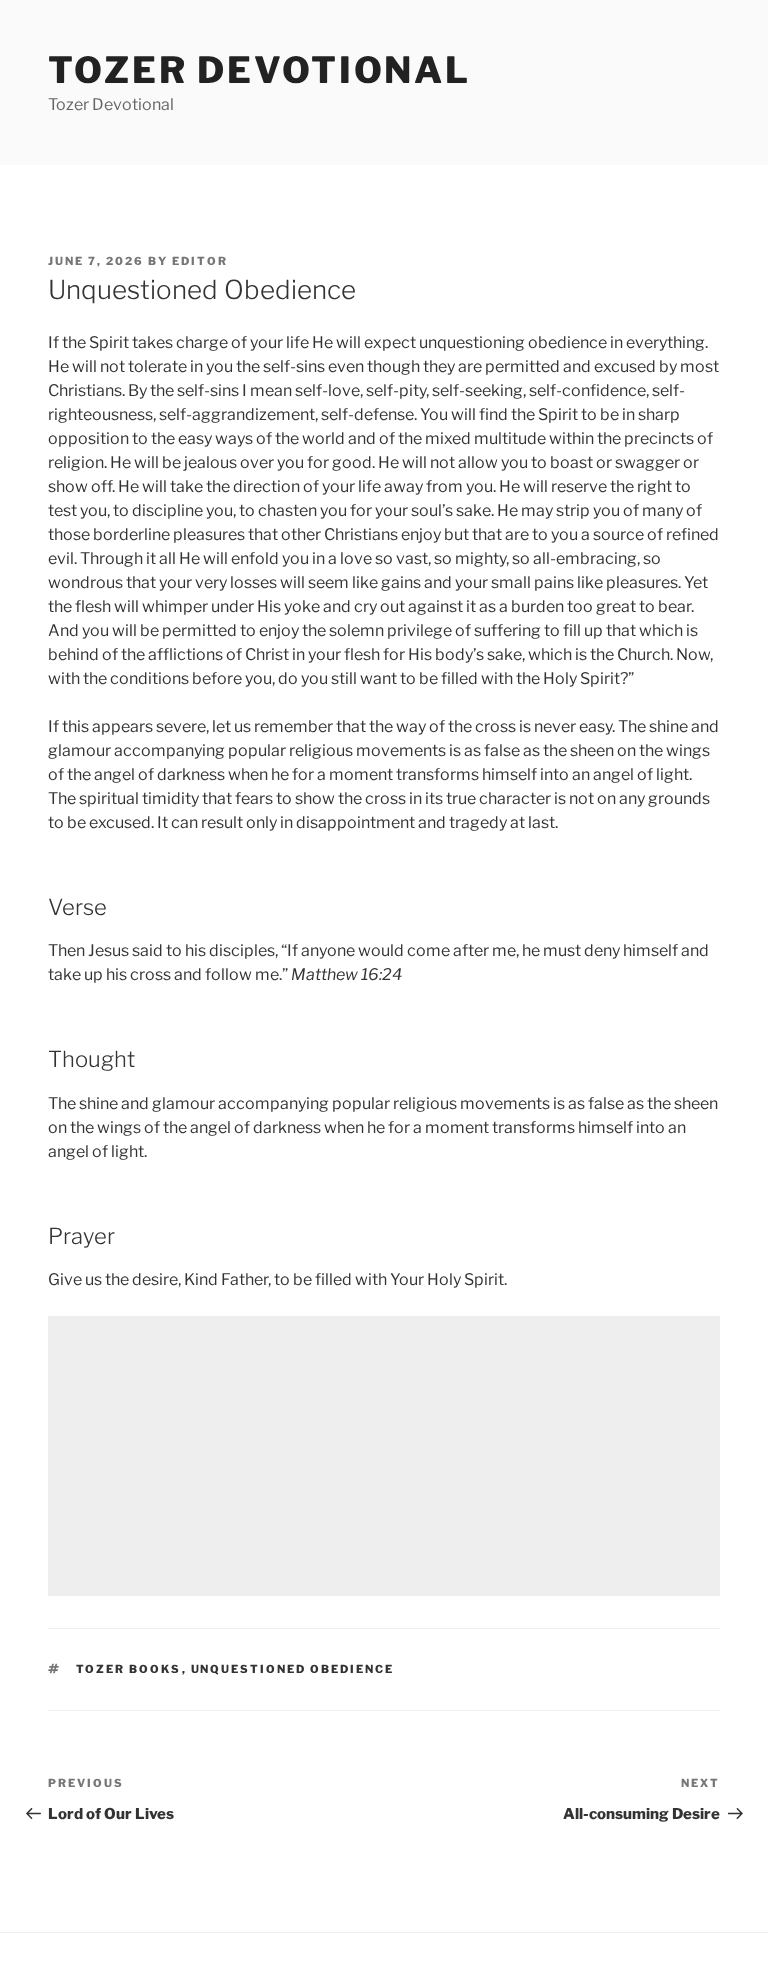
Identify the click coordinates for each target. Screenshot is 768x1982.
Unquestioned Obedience (293, 1669)
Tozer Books (129, 1669)
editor (200, 261)
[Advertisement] (384, 1456)
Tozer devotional (259, 70)
